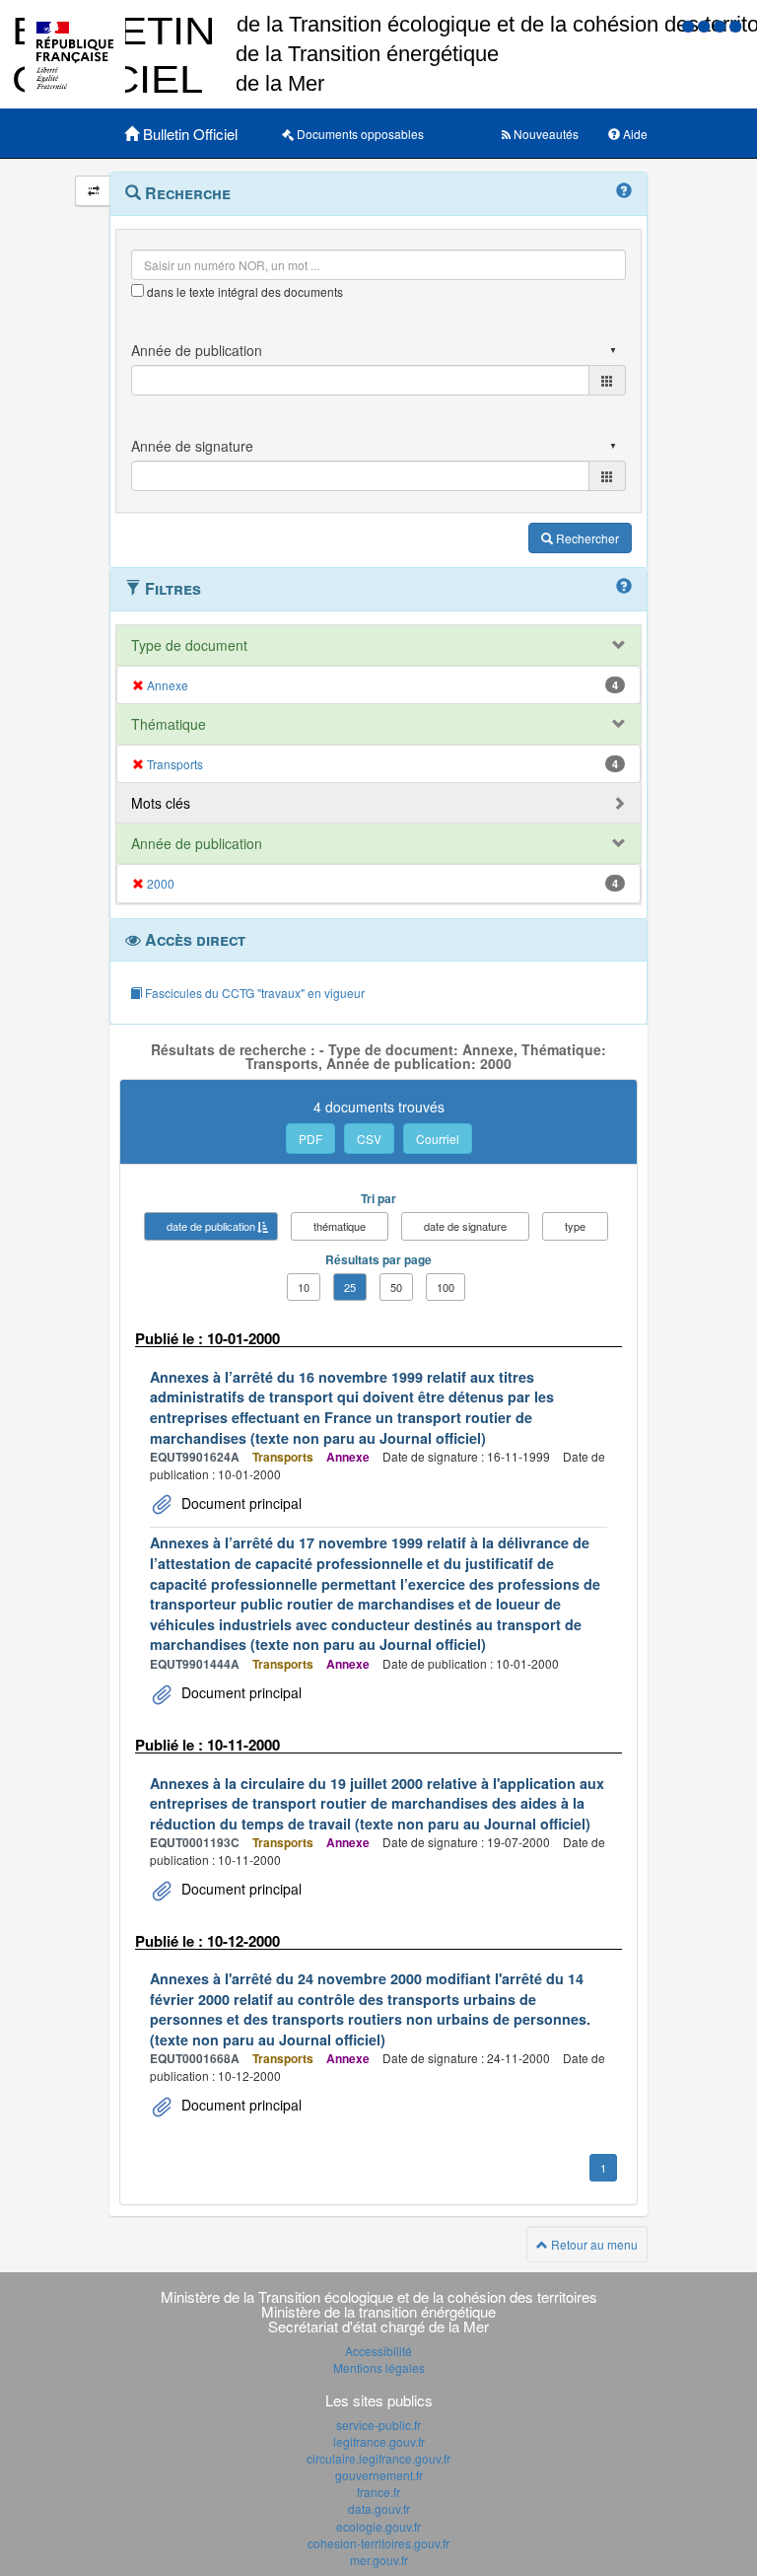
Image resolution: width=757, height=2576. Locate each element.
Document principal (240, 1503)
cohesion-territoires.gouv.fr (378, 2543)
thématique (340, 1226)
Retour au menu (593, 2244)
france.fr (378, 2492)
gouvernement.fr (379, 2475)
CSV (369, 1139)
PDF (310, 1139)
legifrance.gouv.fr (379, 2441)
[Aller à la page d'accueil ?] (735, 25)
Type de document (189, 645)
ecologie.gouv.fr (378, 2526)
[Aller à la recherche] (722, 25)
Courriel (438, 1139)
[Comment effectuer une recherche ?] (624, 191)
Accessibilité (378, 2351)
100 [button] (446, 1287)
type (575, 1226)
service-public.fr (378, 2425)
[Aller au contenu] (706, 25)
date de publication (211, 1226)
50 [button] (396, 1287)
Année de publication (197, 843)
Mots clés (161, 803)
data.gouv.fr (379, 2508)
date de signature (465, 1226)
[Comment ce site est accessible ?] (690, 25)
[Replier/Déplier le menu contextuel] (93, 191)
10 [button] (304, 1287)
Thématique (169, 724)
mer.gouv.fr (379, 2560)
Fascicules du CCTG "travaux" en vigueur (253, 993)
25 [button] (350, 1287)
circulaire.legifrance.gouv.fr (378, 2458)
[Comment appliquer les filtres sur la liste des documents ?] (624, 587)
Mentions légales (379, 2367)
